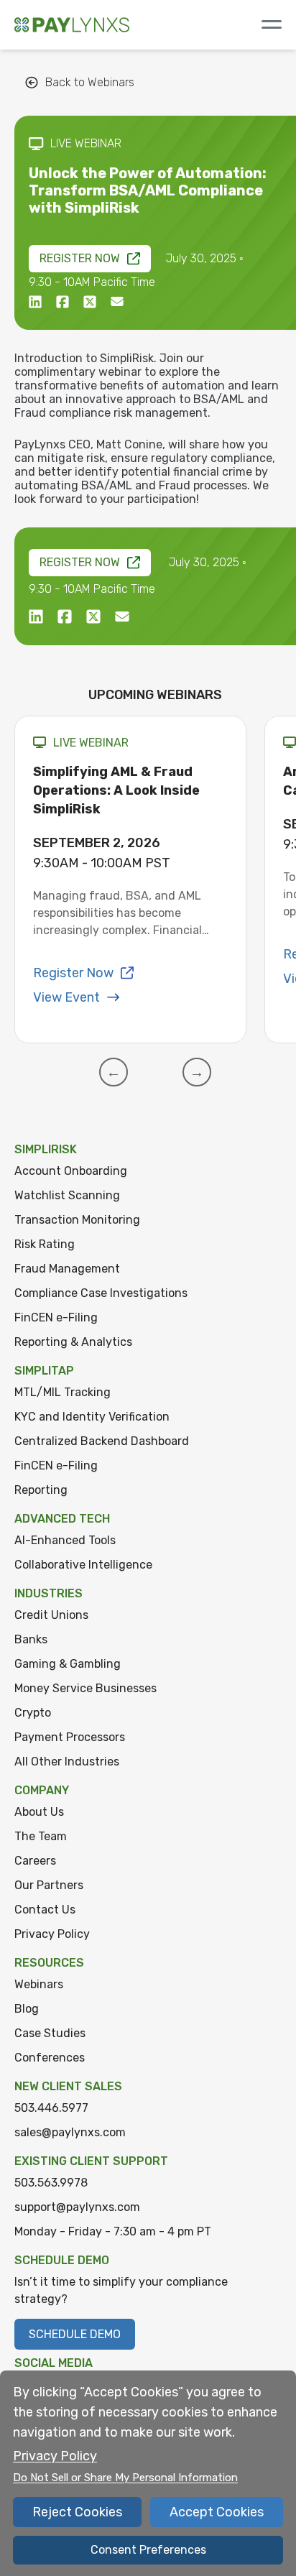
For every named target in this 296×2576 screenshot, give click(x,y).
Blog (27, 2009)
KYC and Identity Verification (92, 1417)
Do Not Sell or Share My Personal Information (125, 2478)
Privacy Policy (52, 1934)
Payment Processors (70, 1737)
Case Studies (50, 2033)
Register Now (80, 258)
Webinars (39, 1984)
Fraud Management (67, 1269)
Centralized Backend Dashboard (102, 1441)
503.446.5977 (51, 2108)
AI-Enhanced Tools (65, 1540)
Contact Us (45, 1910)
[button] (114, 1072)
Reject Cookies (77, 2512)
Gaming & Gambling (68, 1664)
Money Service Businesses (85, 1688)
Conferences (50, 2058)
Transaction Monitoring (77, 1220)
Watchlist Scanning (67, 1195)
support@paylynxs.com (77, 2207)
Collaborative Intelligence (83, 1565)
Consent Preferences (148, 2550)
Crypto (33, 1713)
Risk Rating (45, 1244)
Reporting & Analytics (73, 1342)
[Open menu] (272, 24)
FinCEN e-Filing (56, 1317)
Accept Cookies (217, 2512)
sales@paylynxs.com (70, 2132)
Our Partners (49, 1885)
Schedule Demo (75, 2334)
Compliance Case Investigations (101, 1293)
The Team (41, 1836)
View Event (66, 997)
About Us (39, 1812)
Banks (31, 1639)
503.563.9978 (51, 2183)
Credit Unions (51, 1615)
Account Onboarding (71, 1171)
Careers (35, 1861)
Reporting (41, 1490)
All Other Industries (67, 1762)
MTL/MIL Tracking (63, 1392)
